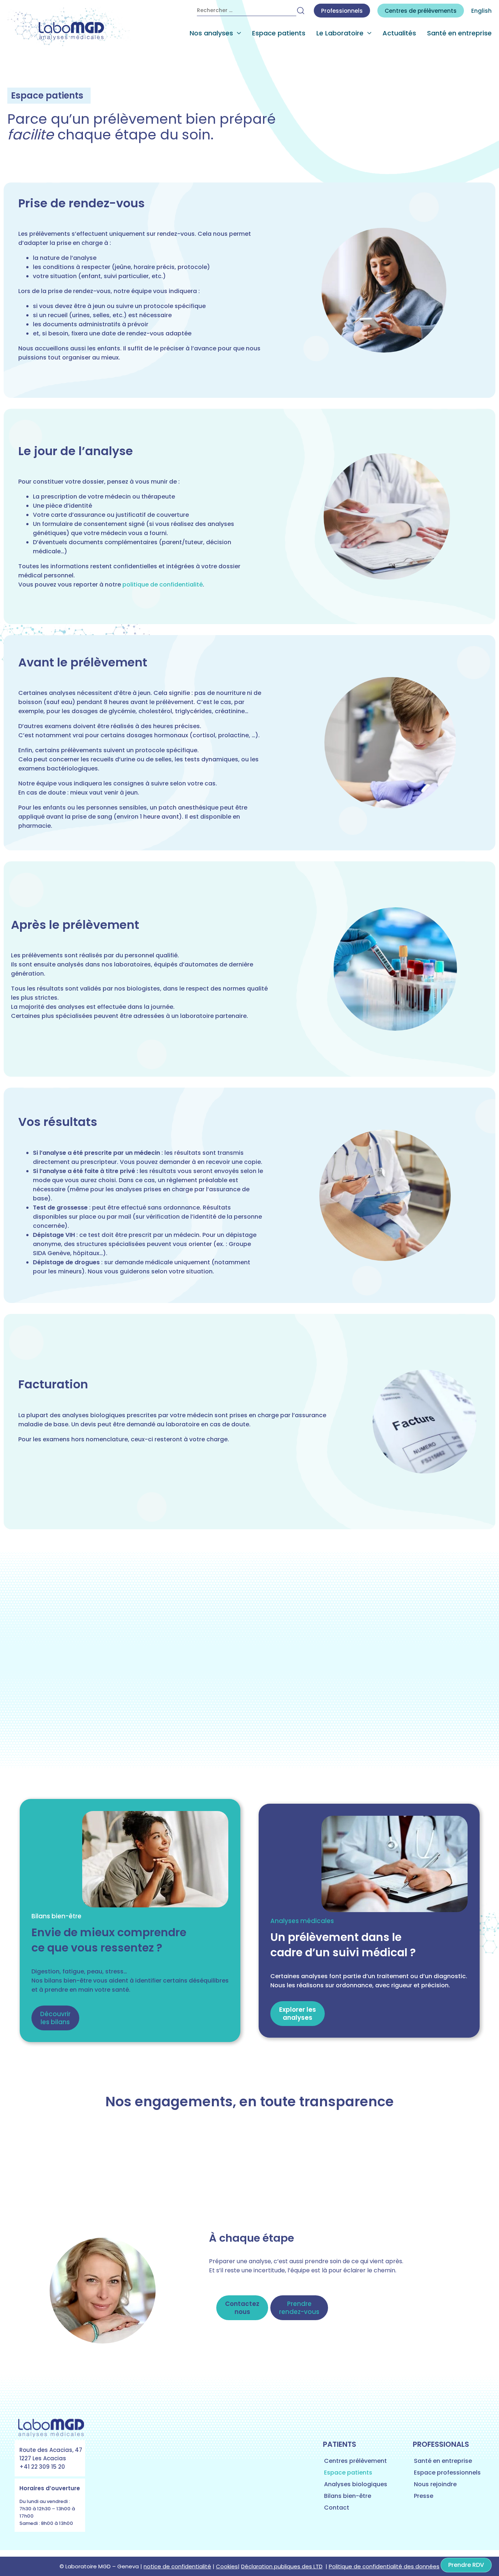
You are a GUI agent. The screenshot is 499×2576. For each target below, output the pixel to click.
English (481, 11)
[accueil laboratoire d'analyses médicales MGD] (69, 27)
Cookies (227, 2566)
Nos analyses (211, 33)
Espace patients (279, 33)
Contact (337, 2508)
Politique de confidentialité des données (384, 2566)
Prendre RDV (466, 2565)
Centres (421, 11)
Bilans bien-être (348, 2496)
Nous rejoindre (435, 2484)
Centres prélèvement (355, 2461)
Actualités (399, 33)
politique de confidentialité (163, 585)
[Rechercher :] (247, 11)
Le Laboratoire (340, 33)
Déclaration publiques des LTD (282, 2566)
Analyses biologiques (356, 2484)
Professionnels (342, 11)
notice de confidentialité (177, 2566)
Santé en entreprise (459, 33)
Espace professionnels (447, 2473)
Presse (424, 2496)
